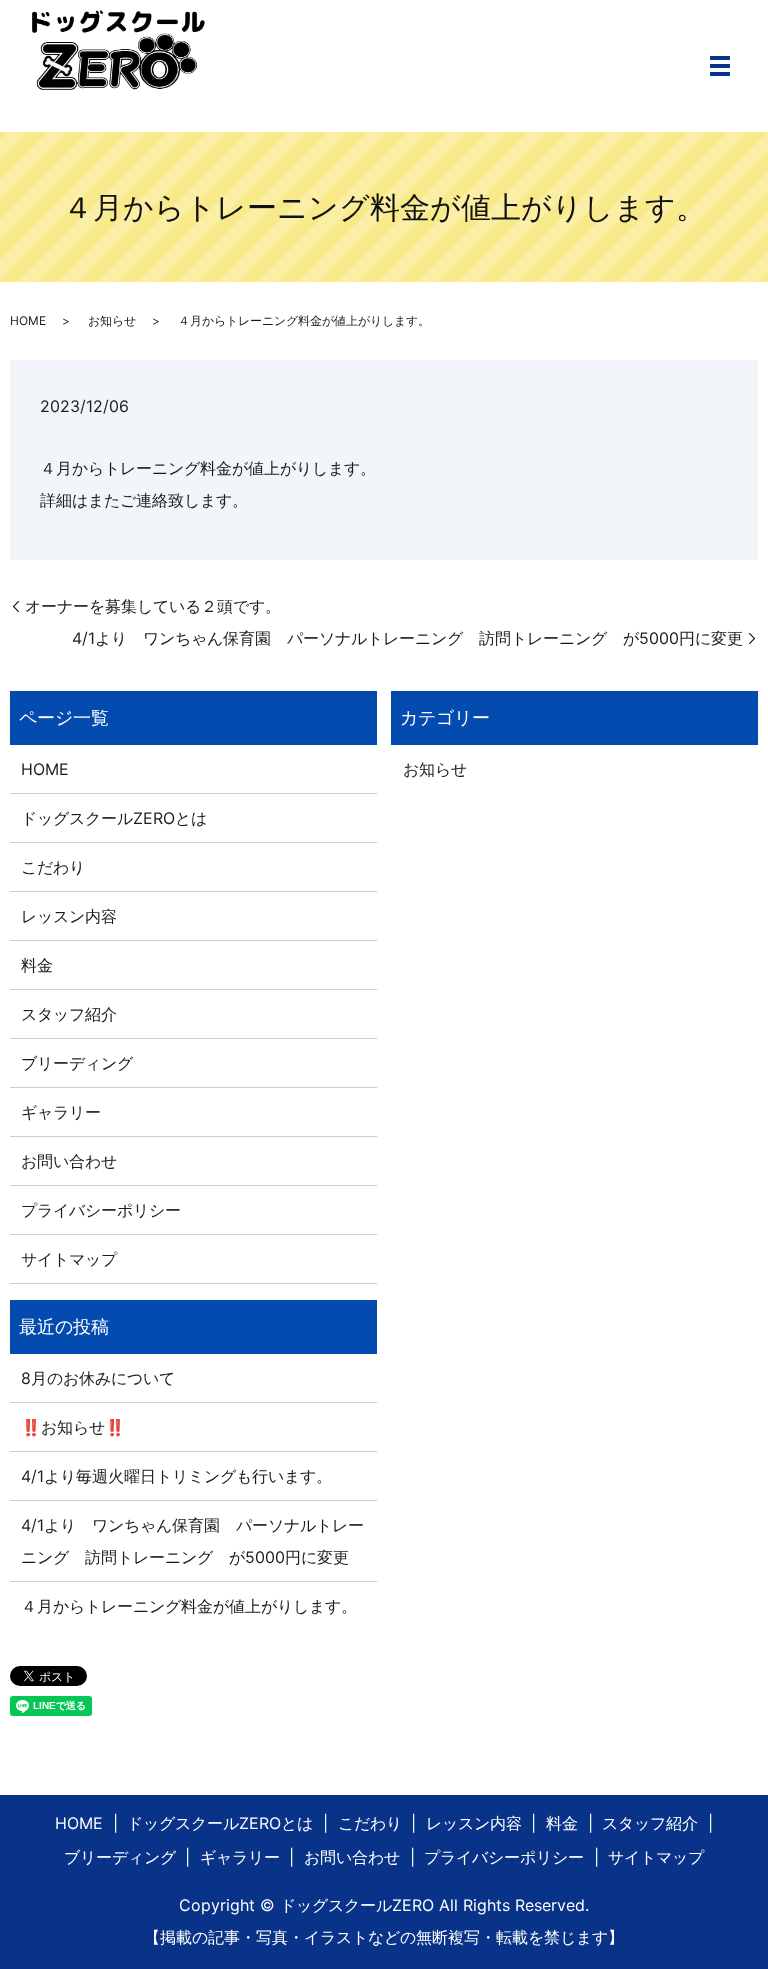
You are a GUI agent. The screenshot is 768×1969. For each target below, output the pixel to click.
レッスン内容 (69, 916)
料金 (37, 965)
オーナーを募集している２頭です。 (153, 606)
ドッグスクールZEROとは (114, 818)
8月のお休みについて (98, 1378)
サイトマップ (69, 1259)
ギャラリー (61, 1112)
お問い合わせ (69, 1161)
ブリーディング (77, 1063)
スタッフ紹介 (69, 1014)
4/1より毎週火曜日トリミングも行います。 (176, 1476)
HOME (28, 320)
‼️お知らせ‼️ (73, 1427)
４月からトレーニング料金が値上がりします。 (189, 1606)
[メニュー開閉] (720, 66)
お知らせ (112, 320)
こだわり (53, 867)
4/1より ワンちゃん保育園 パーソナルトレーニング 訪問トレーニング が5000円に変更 (407, 638)
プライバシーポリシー (101, 1210)
